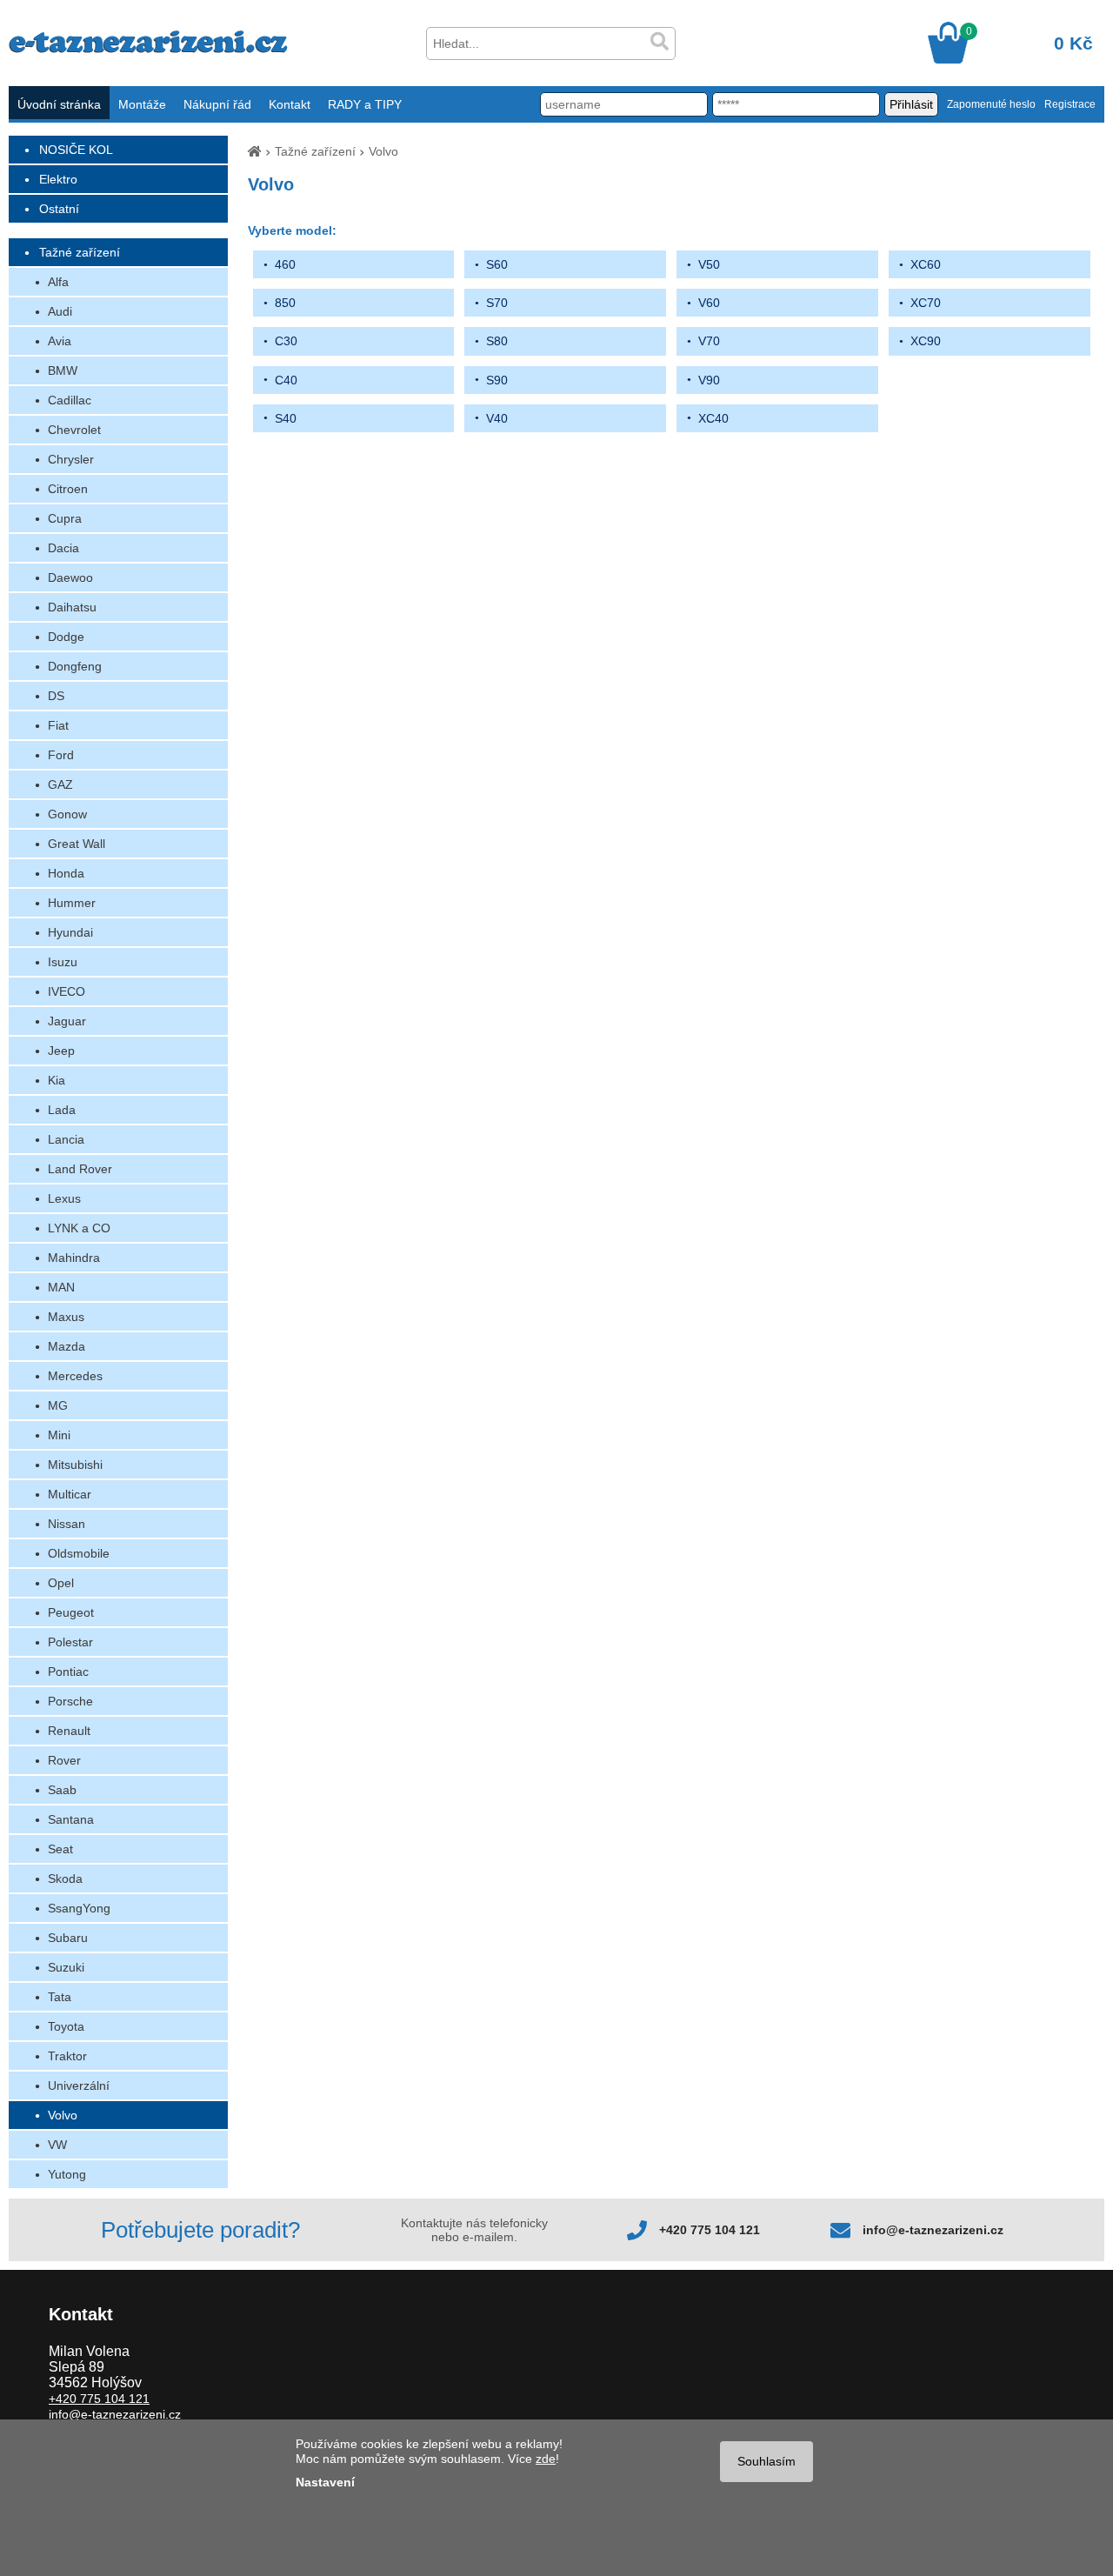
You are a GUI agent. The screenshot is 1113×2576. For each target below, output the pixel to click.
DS (56, 696)
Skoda (65, 1879)
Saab (62, 1790)
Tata (60, 1997)
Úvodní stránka (59, 104)
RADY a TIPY (365, 104)
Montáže (142, 104)
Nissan (67, 1524)
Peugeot (71, 1612)
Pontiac (68, 1672)
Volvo (63, 2115)
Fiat (58, 725)
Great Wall (77, 844)
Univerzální (79, 2085)
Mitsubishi (75, 1465)
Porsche (70, 1701)
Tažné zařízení (80, 252)
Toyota (66, 2026)
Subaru (68, 1938)
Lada (62, 1110)
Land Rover (80, 1169)
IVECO (67, 991)
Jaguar (67, 1021)
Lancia (66, 1139)
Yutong (67, 2174)
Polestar (70, 1642)
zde (546, 2459)
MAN (61, 1287)
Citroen (68, 489)
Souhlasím (766, 2461)
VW (57, 2145)
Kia (57, 1080)
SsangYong (79, 1908)
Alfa (58, 282)
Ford (61, 755)
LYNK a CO (79, 1228)
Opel (61, 1583)
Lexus (64, 1198)
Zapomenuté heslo (991, 104)
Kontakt (290, 104)
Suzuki (66, 1967)
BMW (63, 370)
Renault (69, 1731)
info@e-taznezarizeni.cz (933, 2230)
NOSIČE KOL (76, 150)
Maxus (66, 1317)
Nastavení (325, 2482)
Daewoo (70, 577)
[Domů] (255, 151)
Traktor (67, 2056)
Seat (60, 1849)
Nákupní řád (217, 104)
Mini (59, 1435)
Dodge (66, 637)
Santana (71, 1819)
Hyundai (70, 932)
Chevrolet (74, 430)
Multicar (70, 1494)
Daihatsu (72, 607)
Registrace (1070, 104)
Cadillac (70, 400)
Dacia (63, 548)
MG (58, 1405)
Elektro (58, 179)
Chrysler (71, 459)
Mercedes (75, 1376)
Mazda (67, 1346)
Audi (60, 311)
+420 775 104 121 (710, 2230)
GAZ (60, 784)
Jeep (61, 1051)
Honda (66, 873)
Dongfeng (75, 666)
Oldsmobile (79, 1553)
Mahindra (74, 1258)
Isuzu (63, 962)
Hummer (72, 903)
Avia (60, 341)
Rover (64, 1760)
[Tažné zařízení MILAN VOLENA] (148, 49)
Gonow (67, 814)
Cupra (65, 518)
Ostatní (59, 209)
